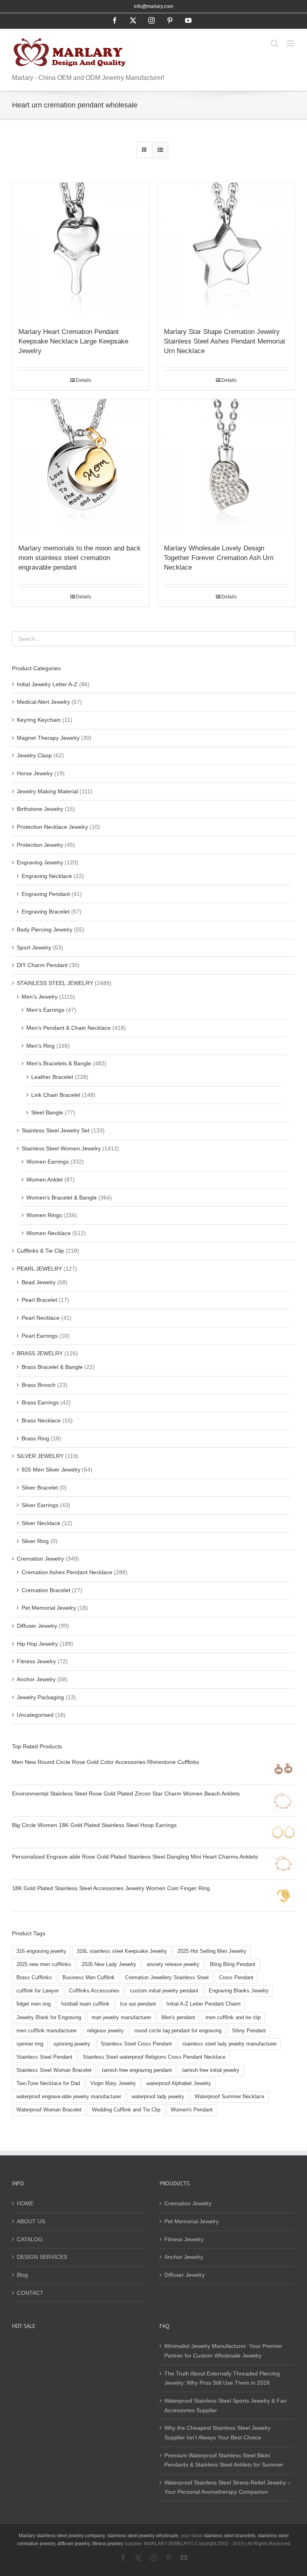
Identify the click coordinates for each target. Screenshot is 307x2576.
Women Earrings (48, 1162)
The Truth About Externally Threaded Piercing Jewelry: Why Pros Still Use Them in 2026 (222, 2378)
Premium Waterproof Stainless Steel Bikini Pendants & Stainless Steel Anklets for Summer (224, 2460)
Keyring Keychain (39, 720)
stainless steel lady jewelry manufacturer (229, 2044)
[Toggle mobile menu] (291, 43)
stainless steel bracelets (229, 2536)
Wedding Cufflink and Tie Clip (126, 2110)
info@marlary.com (153, 6)
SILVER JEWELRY (40, 1456)
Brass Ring (35, 1438)
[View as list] (160, 150)
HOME (25, 2203)
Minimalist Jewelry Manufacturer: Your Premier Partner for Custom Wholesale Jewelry (223, 2351)
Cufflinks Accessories (94, 1991)
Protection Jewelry (40, 845)
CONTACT (30, 2293)
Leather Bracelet (52, 1077)
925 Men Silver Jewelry (51, 1470)
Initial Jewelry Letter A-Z (47, 684)
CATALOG (30, 2239)
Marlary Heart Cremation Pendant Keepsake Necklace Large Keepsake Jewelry (73, 341)
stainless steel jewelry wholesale (143, 2536)
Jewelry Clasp (34, 755)
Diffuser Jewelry (37, 1626)
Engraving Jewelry (40, 862)
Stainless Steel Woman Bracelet (54, 2070)
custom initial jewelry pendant (164, 1991)
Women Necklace (49, 1233)
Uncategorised (35, 1715)
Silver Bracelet (40, 1488)
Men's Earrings (45, 1010)
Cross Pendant (236, 1978)
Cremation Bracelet (46, 1590)
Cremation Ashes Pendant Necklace (67, 1572)
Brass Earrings (40, 1402)
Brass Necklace (41, 1420)
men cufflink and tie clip (233, 2018)
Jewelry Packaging (40, 1697)
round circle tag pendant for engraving (178, 2031)
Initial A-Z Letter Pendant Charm (203, 2004)
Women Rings (44, 1215)
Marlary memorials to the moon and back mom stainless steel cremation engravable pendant (80, 558)
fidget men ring (34, 2004)
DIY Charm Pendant (42, 965)
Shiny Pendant (249, 2031)
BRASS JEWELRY (40, 1353)
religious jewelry (106, 2031)
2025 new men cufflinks (44, 1964)
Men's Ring (41, 1046)
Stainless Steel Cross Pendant (136, 2044)
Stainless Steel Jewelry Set (56, 1130)
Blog (22, 2275)
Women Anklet (45, 1180)
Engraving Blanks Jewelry (239, 1991)
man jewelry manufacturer (121, 2018)
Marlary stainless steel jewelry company (62, 2536)
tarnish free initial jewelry (211, 2070)
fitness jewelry (108, 2544)
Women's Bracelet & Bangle (62, 1198)
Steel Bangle (47, 1112)
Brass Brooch (39, 1385)
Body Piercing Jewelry (45, 930)
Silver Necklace (41, 1523)
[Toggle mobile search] (275, 43)
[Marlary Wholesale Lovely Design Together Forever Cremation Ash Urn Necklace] (226, 467)
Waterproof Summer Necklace (229, 2097)
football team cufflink (85, 2004)
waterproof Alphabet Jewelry (179, 2083)
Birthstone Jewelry (40, 809)
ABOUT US (31, 2221)
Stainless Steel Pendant (44, 2057)
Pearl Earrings (40, 1336)
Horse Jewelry (35, 773)
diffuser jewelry (74, 2544)
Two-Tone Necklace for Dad (48, 2083)
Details (84, 380)
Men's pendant (178, 2018)
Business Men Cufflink (89, 1978)
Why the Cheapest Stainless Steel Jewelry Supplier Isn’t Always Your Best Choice (217, 2433)
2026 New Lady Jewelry (109, 1964)
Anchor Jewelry (36, 1679)
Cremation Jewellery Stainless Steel (167, 1978)
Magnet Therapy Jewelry (48, 738)
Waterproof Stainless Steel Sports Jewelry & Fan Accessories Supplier (225, 2405)
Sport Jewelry (34, 947)
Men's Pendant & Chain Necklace (69, 1028)
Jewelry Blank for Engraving (49, 2018)
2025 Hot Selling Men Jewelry (212, 1951)
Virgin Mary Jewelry (113, 2083)
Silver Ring (35, 1541)
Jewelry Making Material (47, 791)
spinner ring (30, 2044)
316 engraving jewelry (41, 1951)
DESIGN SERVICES (42, 2257)
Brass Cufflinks (34, 1978)
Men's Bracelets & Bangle (59, 1063)
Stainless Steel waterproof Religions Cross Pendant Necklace (154, 2057)
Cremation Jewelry (40, 1559)
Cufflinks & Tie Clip (40, 1251)
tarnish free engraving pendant (137, 2070)
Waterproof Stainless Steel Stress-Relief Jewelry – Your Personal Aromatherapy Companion (227, 2487)
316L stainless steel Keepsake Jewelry (122, 1951)
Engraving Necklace (47, 876)
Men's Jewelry (40, 997)
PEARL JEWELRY (39, 1269)
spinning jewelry (72, 2044)
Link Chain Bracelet (56, 1095)
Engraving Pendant (46, 894)
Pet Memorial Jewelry (49, 1608)
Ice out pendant (138, 2004)
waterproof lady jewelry (158, 2097)
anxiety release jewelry (173, 1964)
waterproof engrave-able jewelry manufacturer (69, 2097)
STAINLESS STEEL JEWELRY (55, 983)
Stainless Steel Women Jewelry (61, 1148)
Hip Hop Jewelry (37, 1644)
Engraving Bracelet (46, 912)
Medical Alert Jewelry (43, 702)
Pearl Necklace (41, 1318)
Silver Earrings (40, 1505)
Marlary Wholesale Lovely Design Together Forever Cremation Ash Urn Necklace (219, 558)
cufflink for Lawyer (38, 1991)
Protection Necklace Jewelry (52, 827)
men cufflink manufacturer (47, 2031)
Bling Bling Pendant (233, 1964)
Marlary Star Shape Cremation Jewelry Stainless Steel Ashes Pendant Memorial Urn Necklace (224, 341)
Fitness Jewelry (36, 1661)
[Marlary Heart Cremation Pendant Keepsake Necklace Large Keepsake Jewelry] (81, 251)
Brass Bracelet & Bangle (52, 1367)
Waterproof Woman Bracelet (49, 2110)
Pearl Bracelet (39, 1300)
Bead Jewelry (39, 1282)
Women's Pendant (192, 2110)
